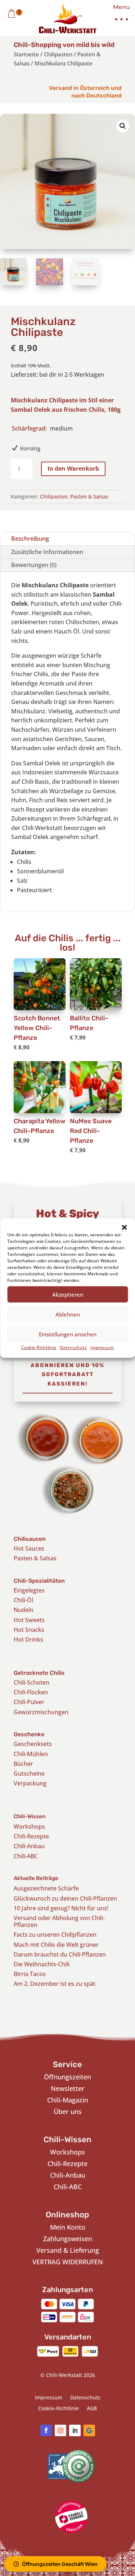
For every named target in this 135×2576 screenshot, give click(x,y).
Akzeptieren (68, 1295)
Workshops (29, 1827)
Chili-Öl (23, 1600)
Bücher (23, 1764)
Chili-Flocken (31, 1692)
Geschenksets (33, 1744)
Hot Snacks (29, 1630)
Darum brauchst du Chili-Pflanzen (60, 1954)
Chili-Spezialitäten (39, 1581)
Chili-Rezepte (31, 1836)
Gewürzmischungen (41, 1712)
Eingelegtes (29, 1590)
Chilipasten (58, 54)
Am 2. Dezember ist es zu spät (55, 1984)
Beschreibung (30, 539)
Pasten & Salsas (89, 496)
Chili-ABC (26, 1856)
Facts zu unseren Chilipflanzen (55, 1935)
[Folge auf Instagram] (60, 2430)
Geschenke (29, 1734)
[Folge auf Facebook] (46, 2430)
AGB (92, 2409)
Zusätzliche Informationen (47, 552)
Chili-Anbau (29, 1846)
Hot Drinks (28, 1639)
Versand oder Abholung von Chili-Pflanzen (59, 1921)
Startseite (26, 54)
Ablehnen (68, 1314)
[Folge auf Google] (89, 2430)
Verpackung (30, 1783)
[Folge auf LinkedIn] (75, 2430)
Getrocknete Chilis (39, 1673)
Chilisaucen (30, 1539)
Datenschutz (73, 1347)
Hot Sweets (29, 1620)
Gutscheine (29, 1773)
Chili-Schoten (31, 1682)
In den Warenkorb (73, 468)
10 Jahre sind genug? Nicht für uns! (61, 1908)
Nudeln (24, 1610)
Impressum (102, 1347)
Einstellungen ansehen (68, 1334)
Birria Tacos (30, 1974)
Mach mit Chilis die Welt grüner (56, 1945)
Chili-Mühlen (31, 1754)
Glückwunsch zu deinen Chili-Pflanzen (65, 1898)
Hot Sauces (29, 1548)
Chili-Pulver (29, 1702)
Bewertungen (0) (34, 565)
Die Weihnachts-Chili (42, 1964)
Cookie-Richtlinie (39, 1347)
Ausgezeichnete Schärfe (46, 1888)
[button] (124, 1227)
